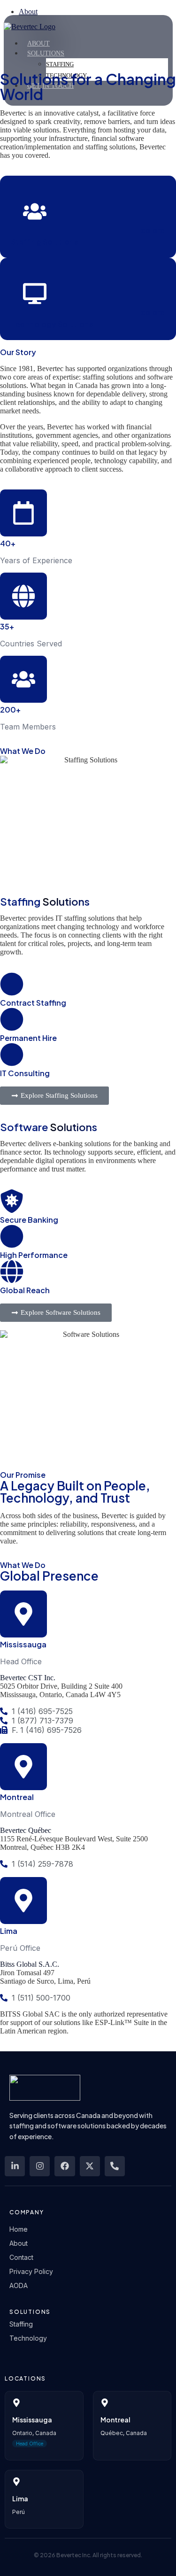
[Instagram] (40, 2166)
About (38, 43)
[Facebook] (65, 2166)
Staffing (60, 64)
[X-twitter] (90, 2166)
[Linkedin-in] (15, 2166)
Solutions (46, 53)
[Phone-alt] (115, 2166)
